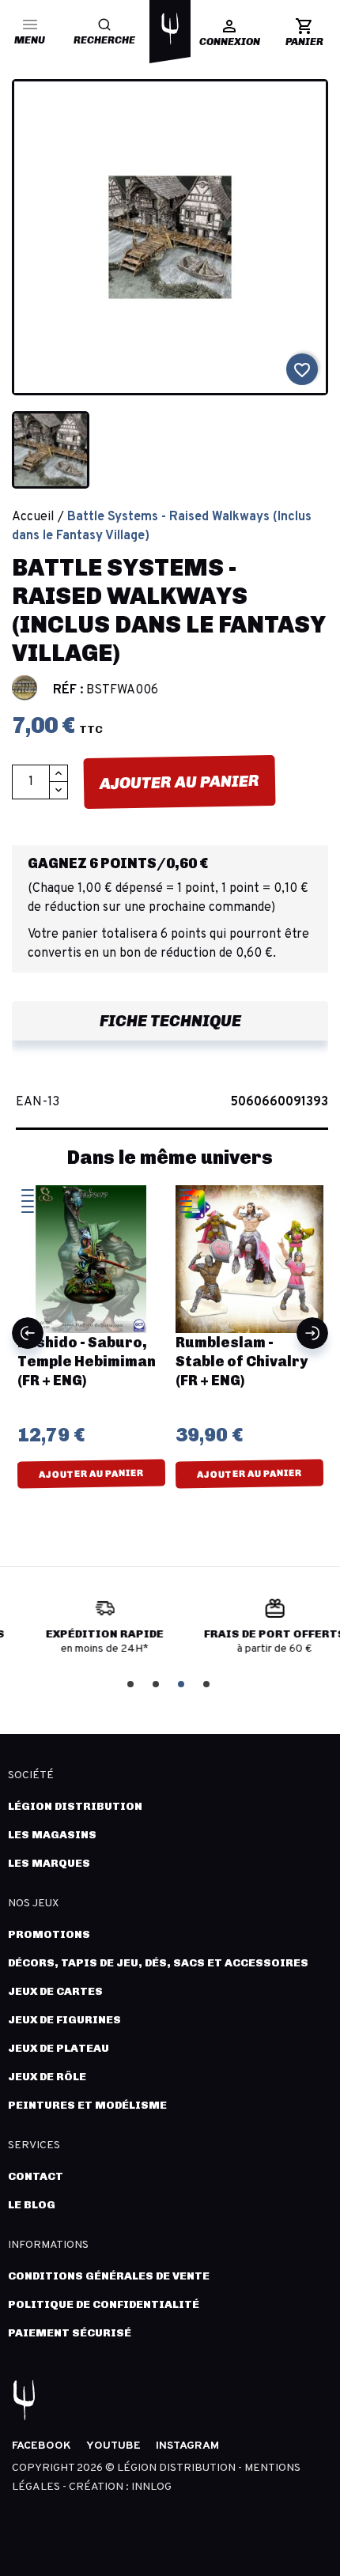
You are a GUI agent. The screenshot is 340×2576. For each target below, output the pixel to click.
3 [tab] (183, 1683)
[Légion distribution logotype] (170, 28)
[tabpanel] (85, 1633)
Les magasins (52, 1835)
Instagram (187, 2446)
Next (312, 1333)
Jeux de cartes (55, 1991)
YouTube (113, 2446)
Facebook (42, 2446)
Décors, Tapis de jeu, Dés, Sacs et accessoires (158, 1963)
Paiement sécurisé (70, 2333)
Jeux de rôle (47, 2077)
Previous (28, 1333)
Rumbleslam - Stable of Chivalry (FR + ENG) (91, 1362)
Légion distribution (75, 1806)
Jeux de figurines (64, 2020)
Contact (36, 2176)
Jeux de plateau (59, 2048)
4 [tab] (208, 1683)
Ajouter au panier (179, 782)
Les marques (49, 1863)
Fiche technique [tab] (170, 1021)
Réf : (68, 690)
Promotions (49, 1934)
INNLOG (151, 2487)
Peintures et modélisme (87, 2105)
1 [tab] (132, 1683)
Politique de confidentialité (104, 2304)
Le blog (32, 2205)
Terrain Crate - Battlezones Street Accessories (255, 1362)
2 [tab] (157, 1683)
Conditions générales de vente (109, 2276)
